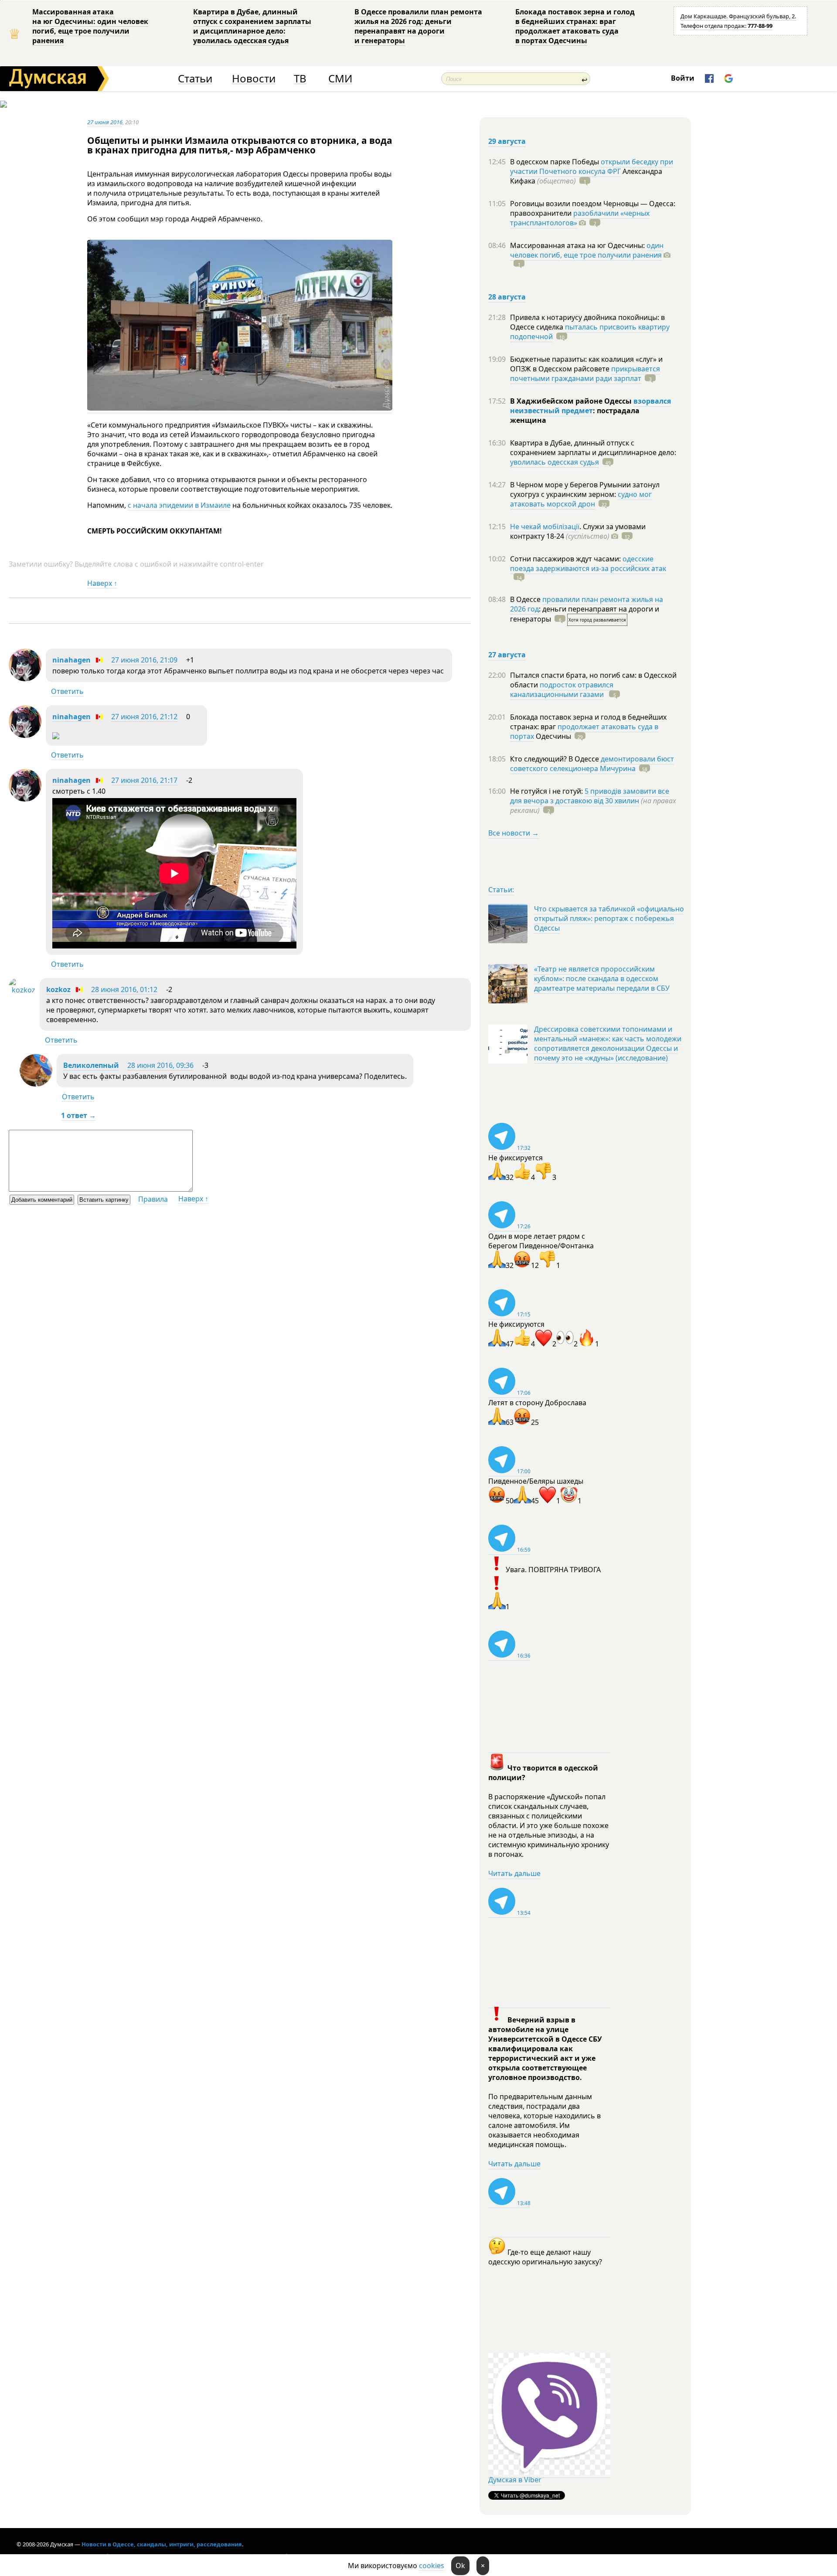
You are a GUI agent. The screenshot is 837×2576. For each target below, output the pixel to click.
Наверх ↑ (102, 583)
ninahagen (71, 660)
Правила (153, 1199)
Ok (460, 2566)
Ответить (67, 691)
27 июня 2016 (105, 122)
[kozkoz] (22, 990)
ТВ (300, 79)
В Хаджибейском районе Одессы (572, 401)
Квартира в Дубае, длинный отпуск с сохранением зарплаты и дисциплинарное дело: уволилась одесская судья (252, 26)
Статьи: (501, 890)
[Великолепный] (36, 1084)
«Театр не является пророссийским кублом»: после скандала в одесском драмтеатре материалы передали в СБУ (602, 979)
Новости (254, 79)
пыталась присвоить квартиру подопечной (590, 332)
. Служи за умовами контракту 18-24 (578, 531)
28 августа (507, 297)
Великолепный (91, 1065)
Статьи (195, 79)
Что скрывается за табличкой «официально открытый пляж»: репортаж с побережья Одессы (609, 918)
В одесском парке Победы (555, 162)
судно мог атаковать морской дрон (581, 499)
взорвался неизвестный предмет (590, 406)
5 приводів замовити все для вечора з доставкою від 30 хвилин (590, 796)
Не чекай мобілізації (545, 527)
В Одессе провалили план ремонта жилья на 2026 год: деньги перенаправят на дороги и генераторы (418, 26)
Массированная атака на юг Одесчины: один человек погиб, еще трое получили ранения (90, 26)
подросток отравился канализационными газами (562, 690)
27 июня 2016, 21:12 (144, 717)
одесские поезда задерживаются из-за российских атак (588, 564)
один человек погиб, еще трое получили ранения (587, 250)
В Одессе (526, 599)
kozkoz (58, 989)
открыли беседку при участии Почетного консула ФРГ (592, 167)
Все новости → (514, 833)
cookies (432, 2566)
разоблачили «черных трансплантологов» (580, 218)
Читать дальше (514, 1873)
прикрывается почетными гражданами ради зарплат (585, 374)
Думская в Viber (515, 2480)
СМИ (340, 79)
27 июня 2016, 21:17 (144, 780)
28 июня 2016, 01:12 (124, 989)
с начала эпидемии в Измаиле (179, 505)
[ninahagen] (25, 679)
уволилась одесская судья (555, 462)
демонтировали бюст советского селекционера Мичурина (592, 764)
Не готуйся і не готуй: (547, 791)
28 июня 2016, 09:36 (160, 1065)
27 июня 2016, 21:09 (144, 660)
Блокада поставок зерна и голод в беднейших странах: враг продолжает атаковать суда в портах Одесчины (575, 26)
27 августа (507, 655)
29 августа (507, 141)
